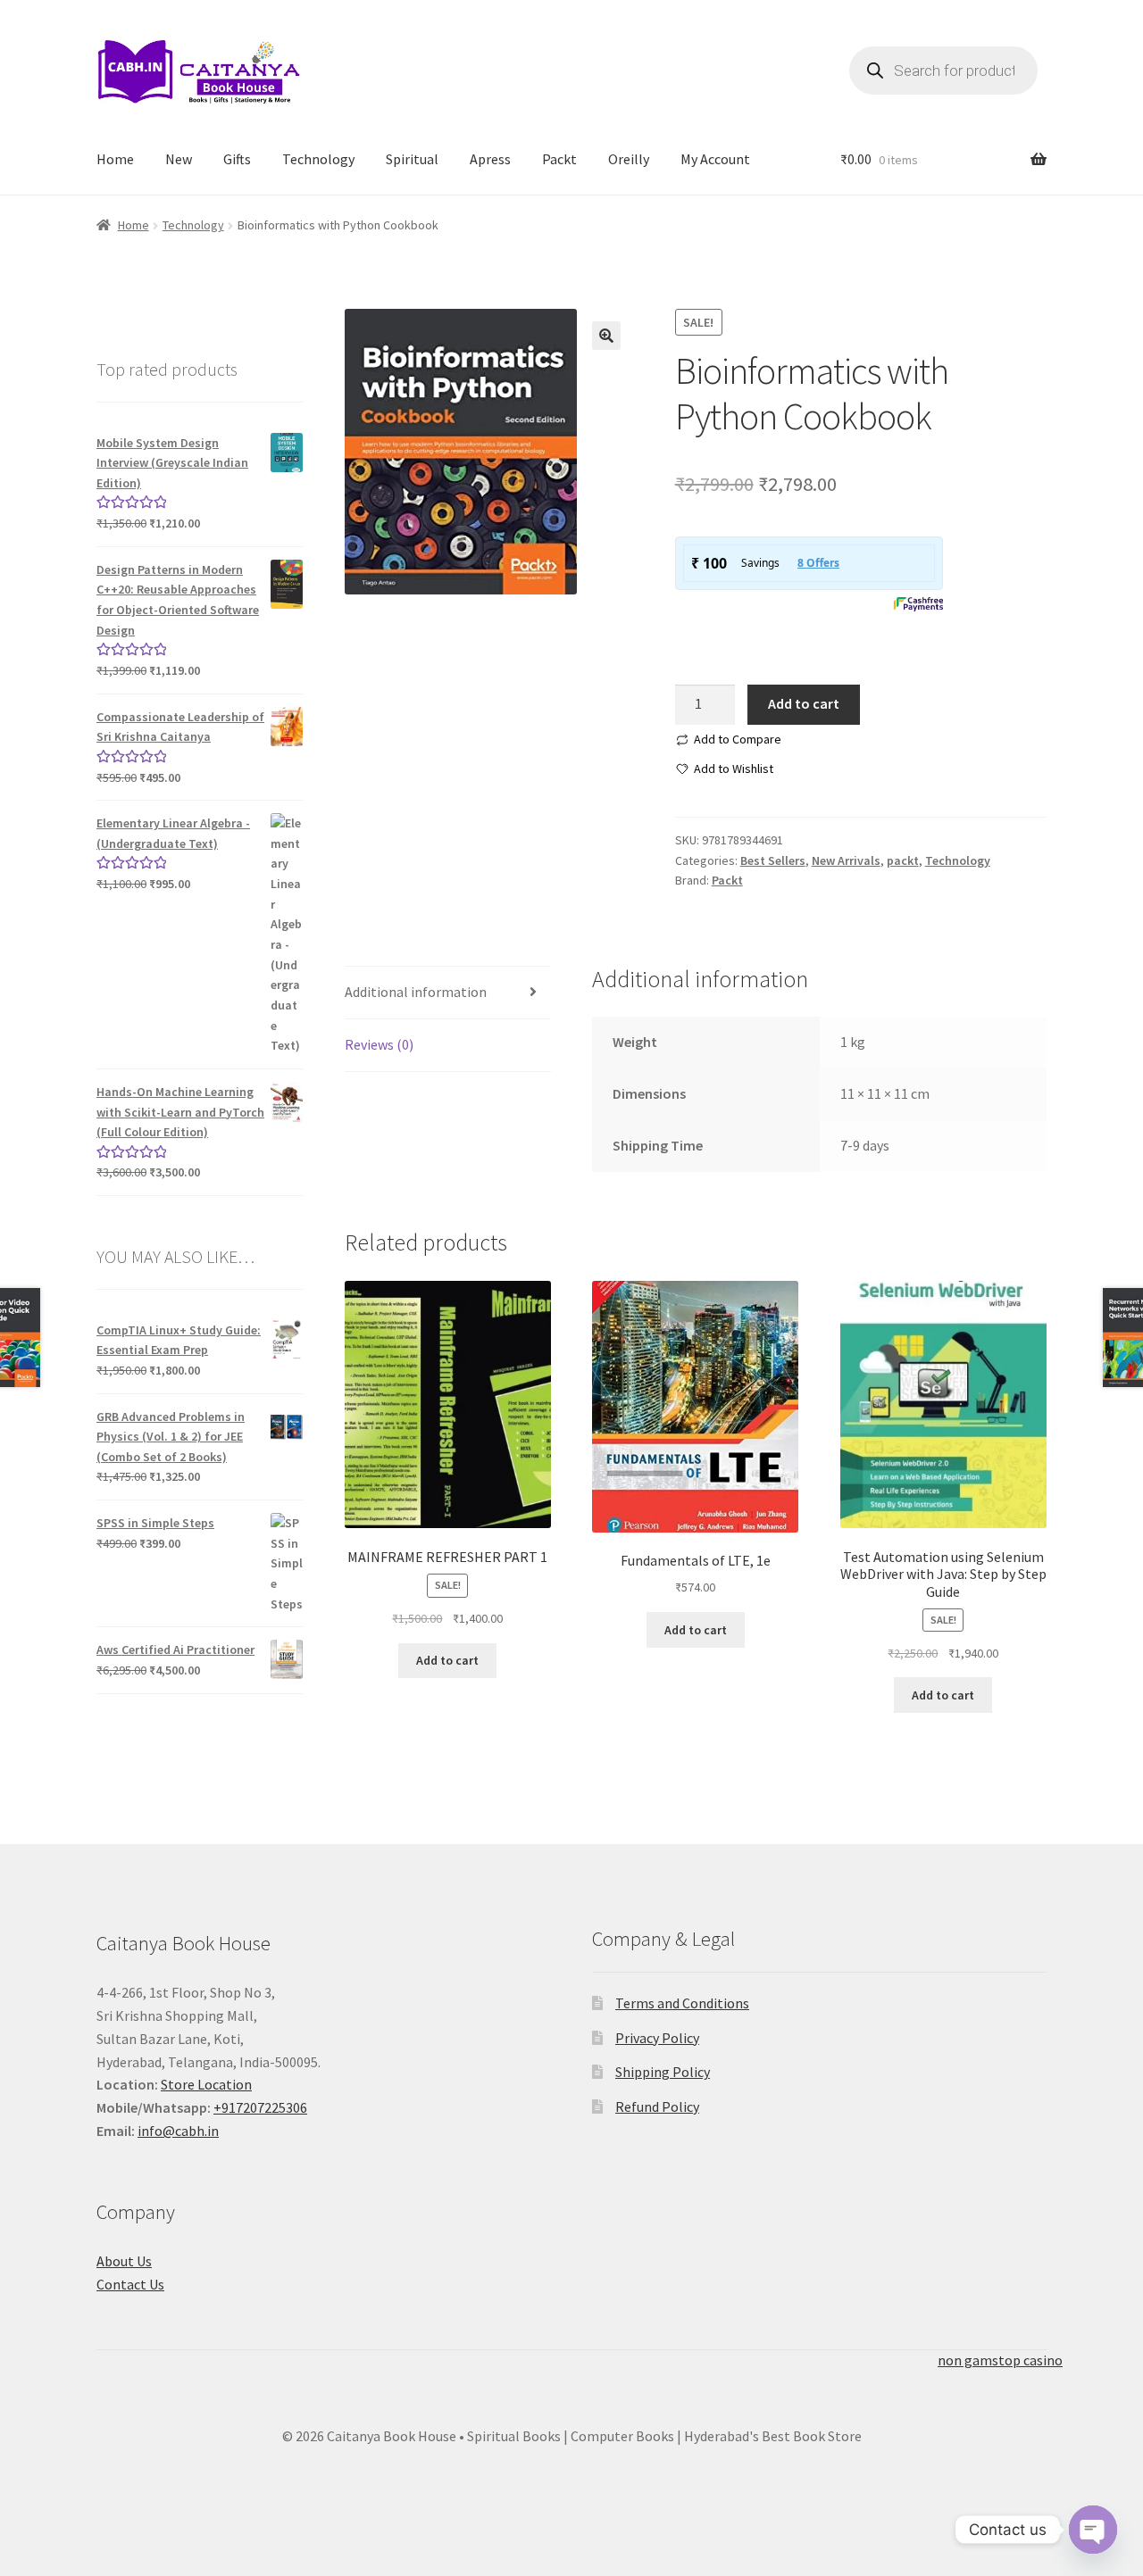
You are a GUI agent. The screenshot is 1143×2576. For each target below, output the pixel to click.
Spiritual (412, 159)
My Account (715, 159)
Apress (490, 159)
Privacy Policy (657, 2038)
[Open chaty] (1093, 2515)
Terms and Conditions (682, 2003)
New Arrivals (846, 860)
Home (115, 159)
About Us (124, 2261)
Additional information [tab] (416, 992)
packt (903, 860)
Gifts (237, 159)
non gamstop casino (1000, 2360)
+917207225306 (260, 2107)
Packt (559, 159)
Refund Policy (657, 2107)
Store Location (206, 2084)
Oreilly (629, 159)
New (179, 159)
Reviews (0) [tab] (379, 1044)
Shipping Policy (663, 2072)
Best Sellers (773, 860)
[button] (606, 336)
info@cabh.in (178, 2131)
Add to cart (804, 703)
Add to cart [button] (447, 1660)
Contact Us (130, 2284)
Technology (318, 159)
